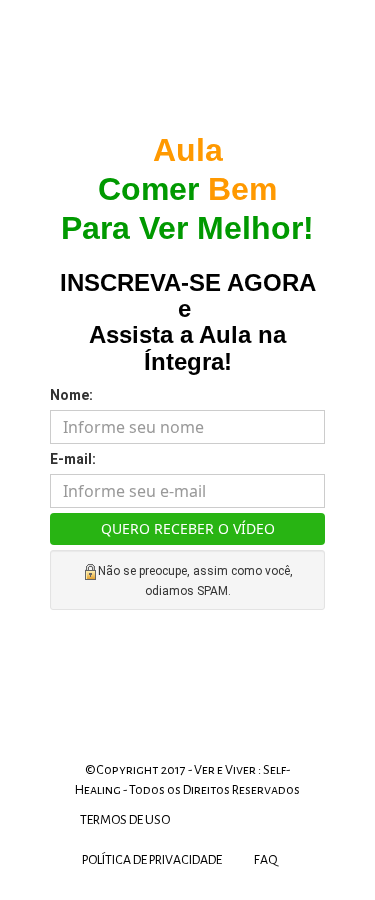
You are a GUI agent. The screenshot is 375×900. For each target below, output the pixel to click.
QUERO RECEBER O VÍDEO (188, 528)
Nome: (71, 395)
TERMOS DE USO (125, 820)
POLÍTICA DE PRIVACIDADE (152, 860)
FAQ (266, 860)
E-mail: (73, 459)
